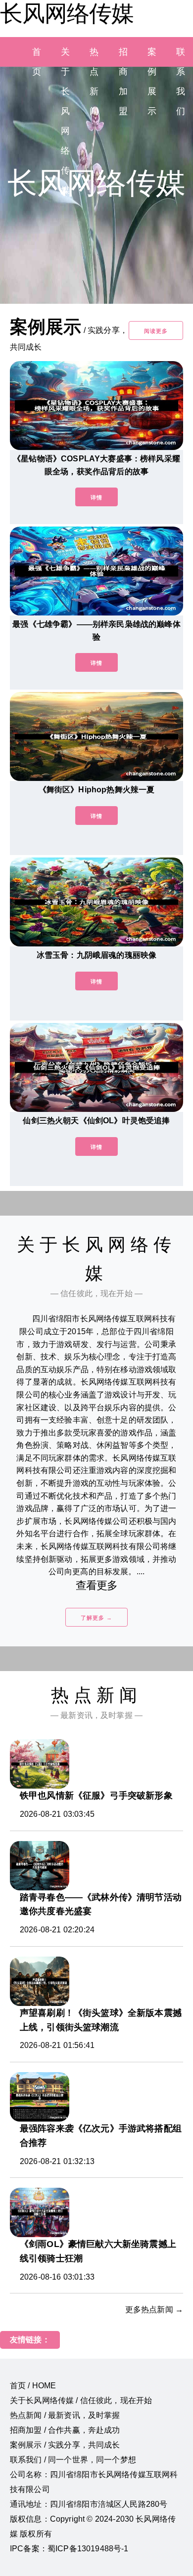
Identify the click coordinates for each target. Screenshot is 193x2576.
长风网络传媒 (67, 13)
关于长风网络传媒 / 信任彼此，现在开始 (81, 2400)
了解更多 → (96, 1618)
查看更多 (97, 1585)
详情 (96, 497)
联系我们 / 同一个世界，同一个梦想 (73, 2460)
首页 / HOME (33, 2386)
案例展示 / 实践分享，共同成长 (65, 2445)
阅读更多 (156, 331)
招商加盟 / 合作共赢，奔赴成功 (65, 2430)
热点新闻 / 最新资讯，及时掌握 (65, 2415)
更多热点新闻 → (154, 2310)
